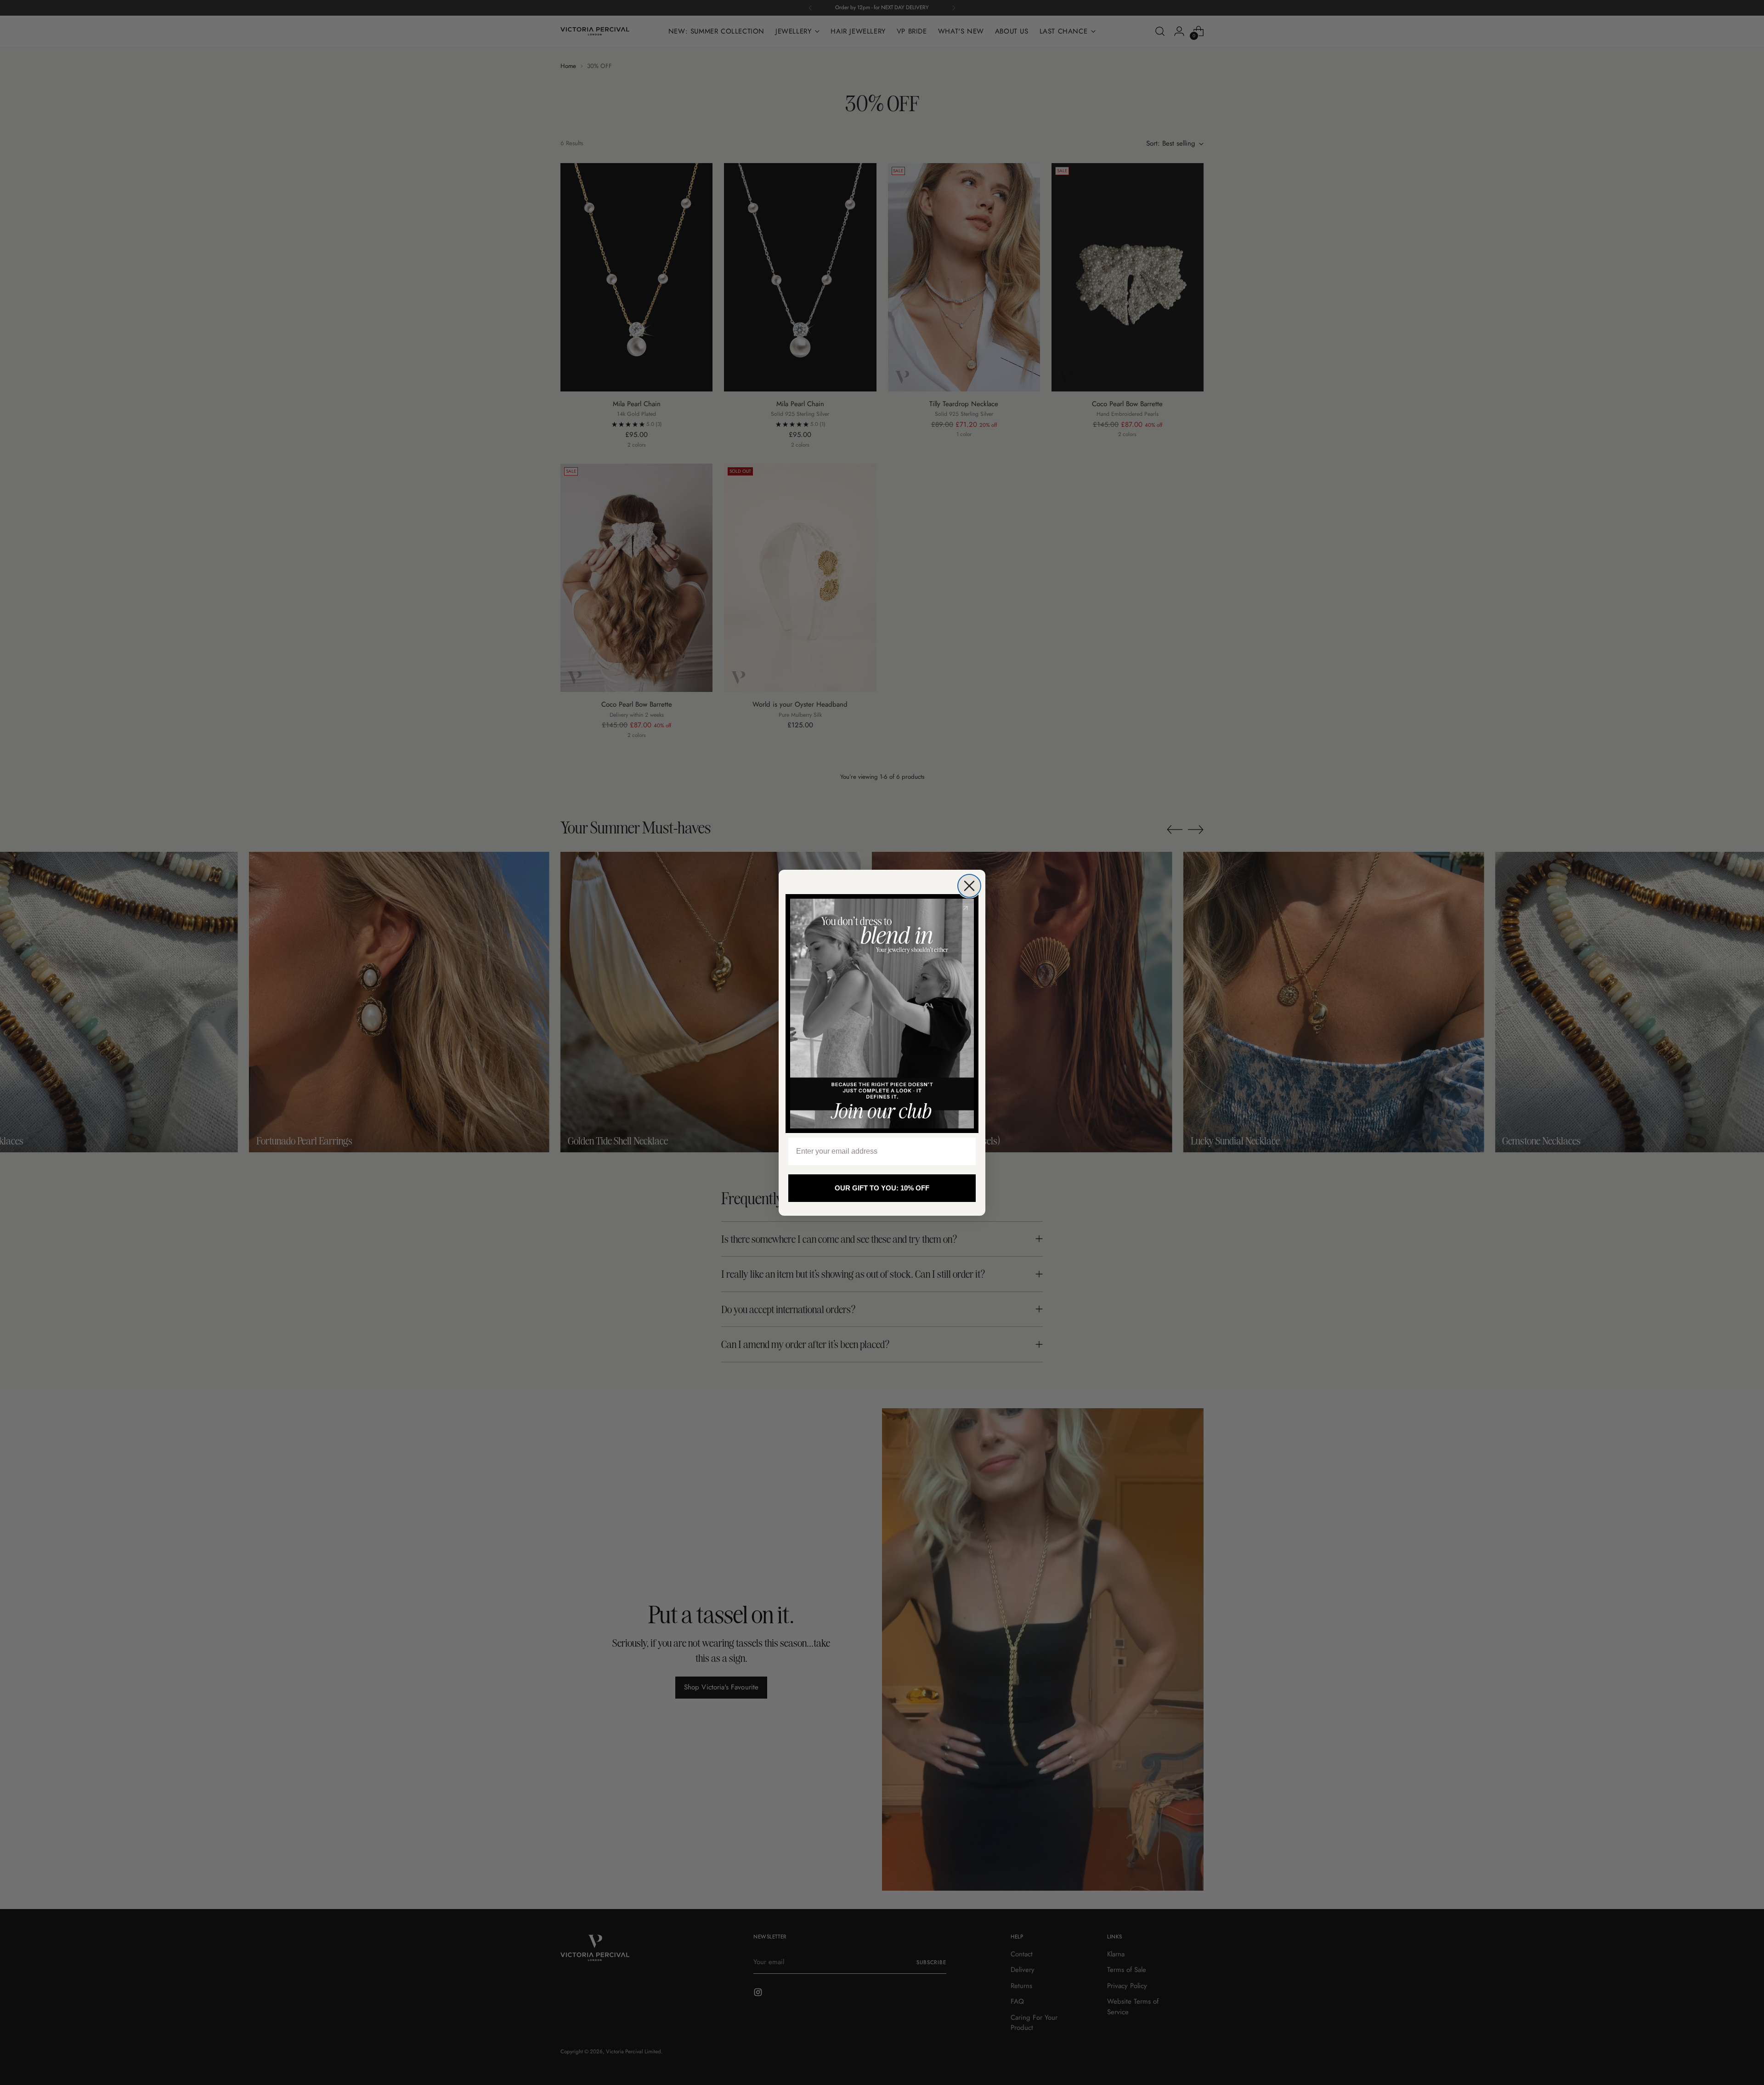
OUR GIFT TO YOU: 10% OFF (882, 1188)
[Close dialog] (969, 886)
